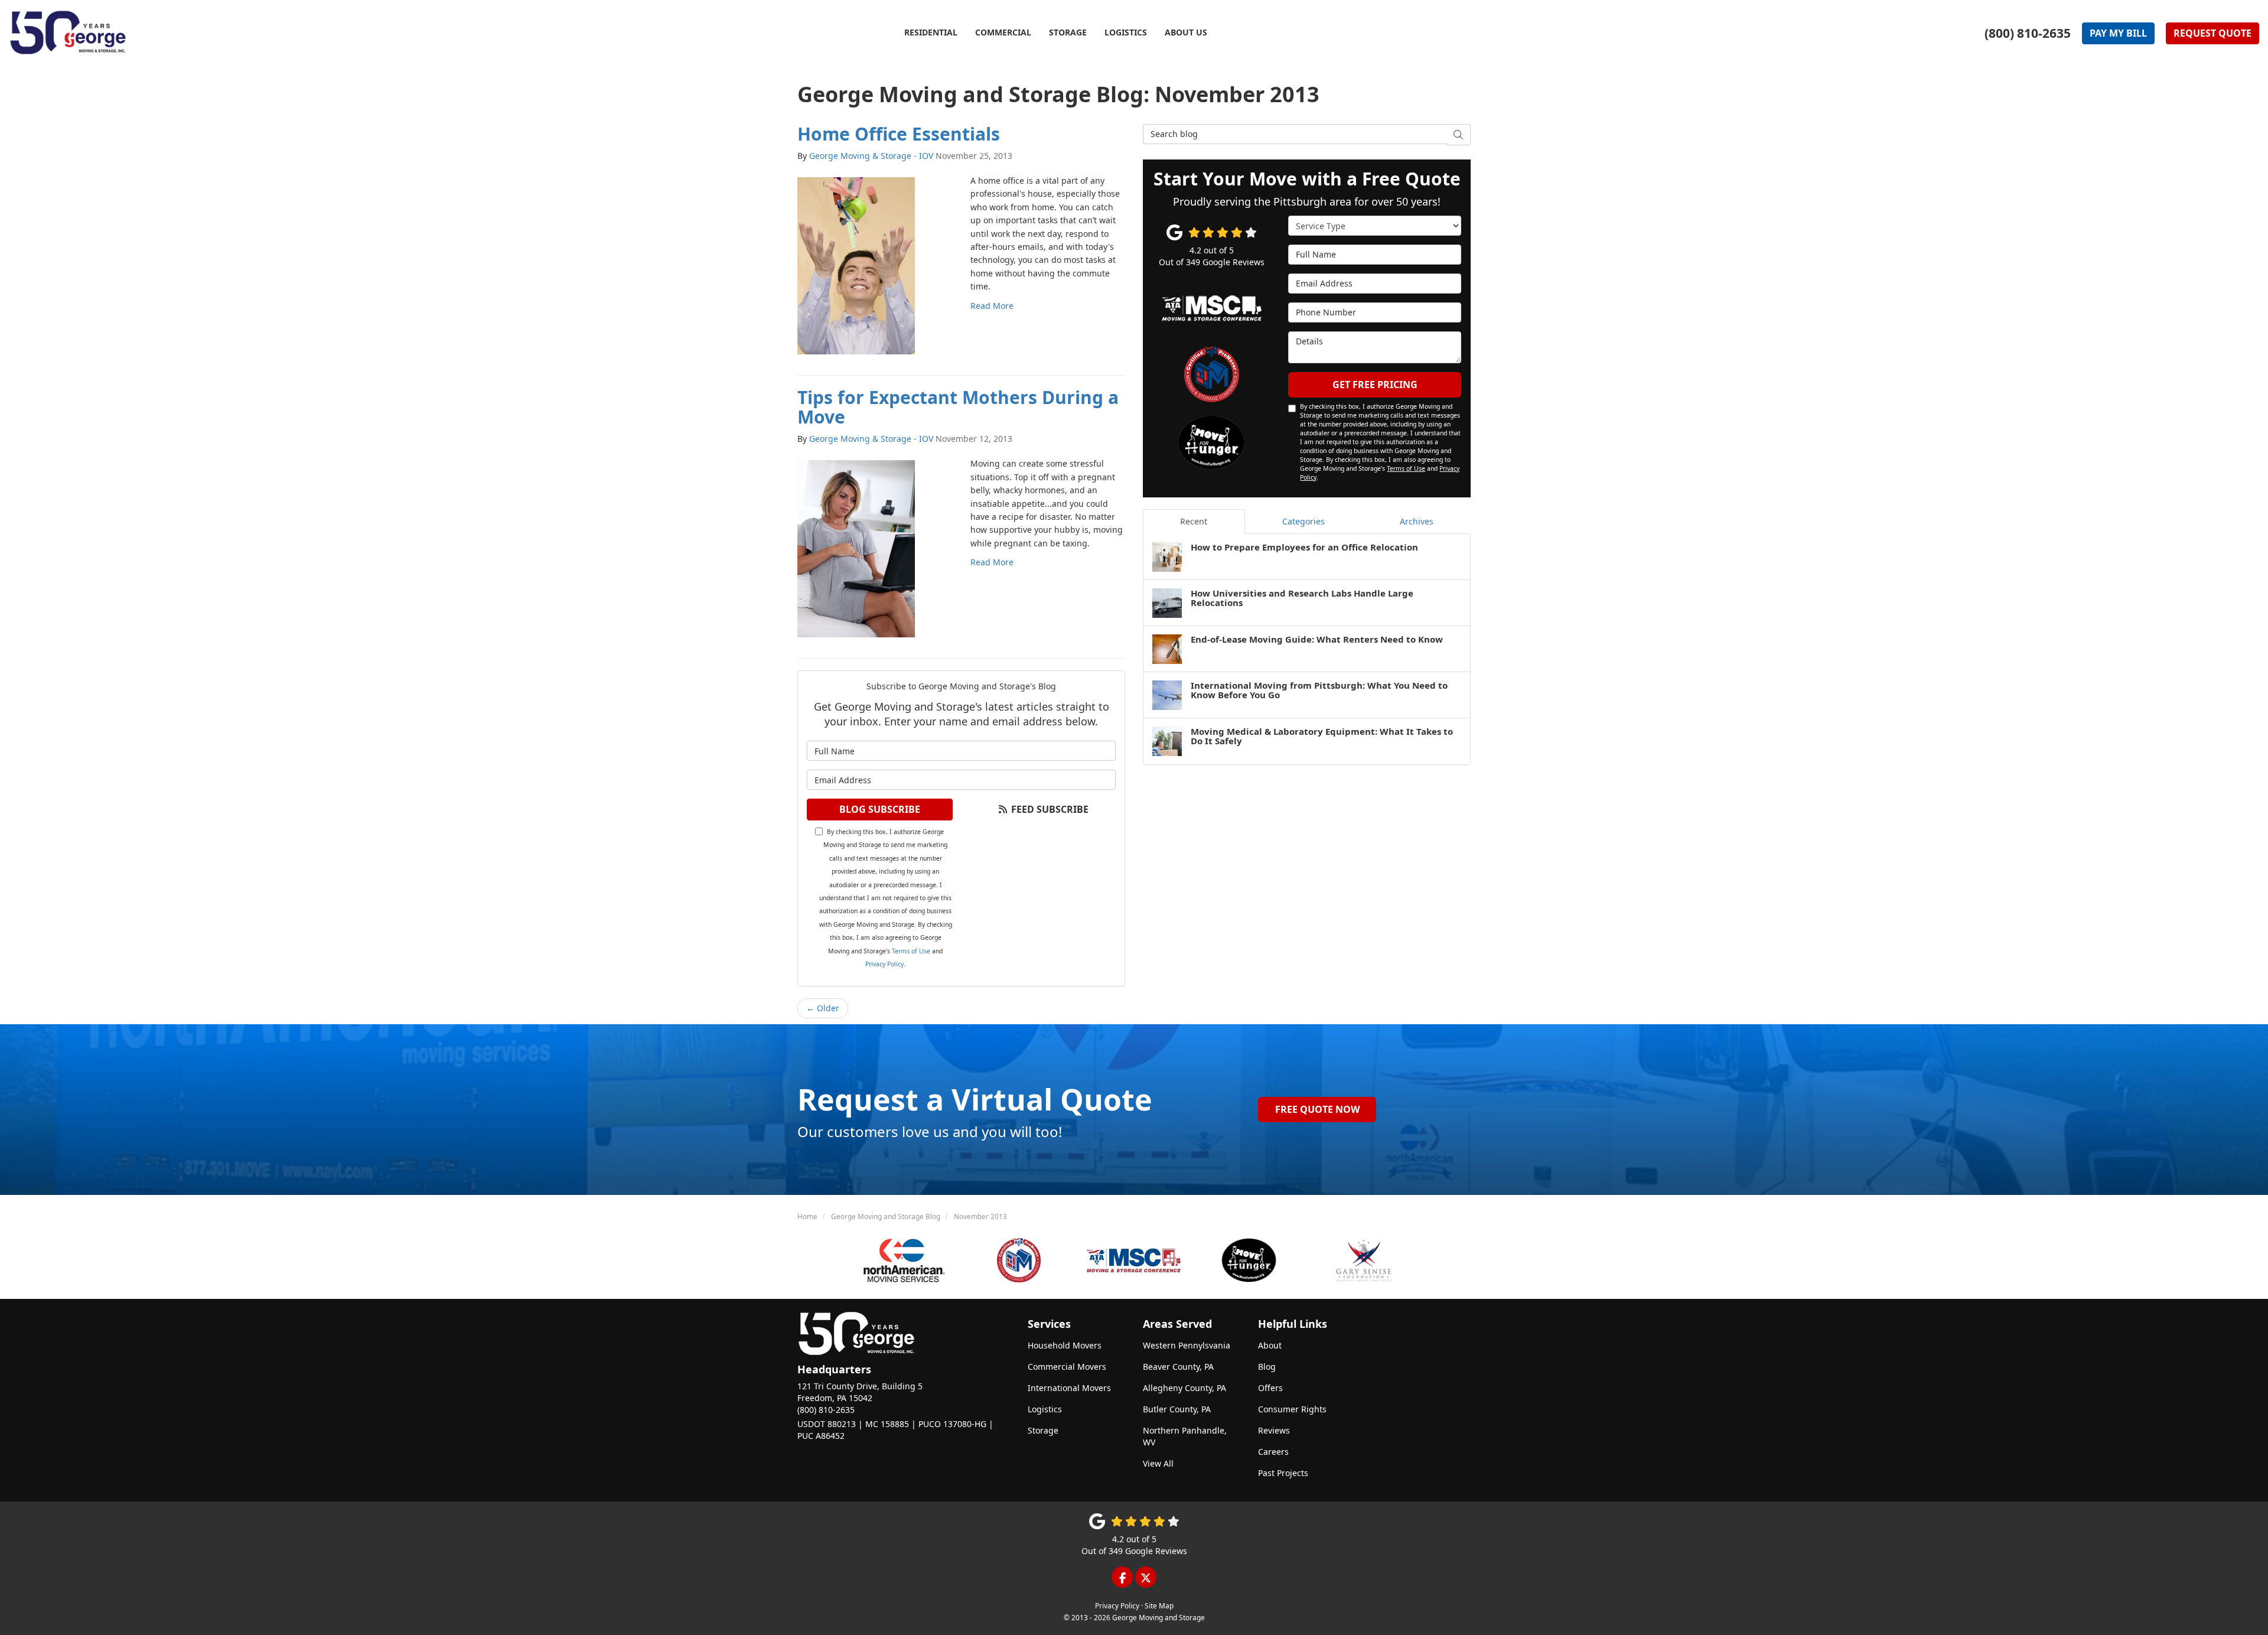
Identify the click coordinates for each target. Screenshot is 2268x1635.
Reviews (1274, 1430)
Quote (2212, 33)
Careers (1273, 1452)
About (1270, 1345)
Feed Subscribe (1049, 809)
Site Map (1159, 1605)
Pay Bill (2118, 33)
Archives (1417, 521)
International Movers (1069, 1388)
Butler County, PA (1177, 1409)
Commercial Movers (1067, 1367)
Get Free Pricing (1375, 385)
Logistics (1045, 1409)
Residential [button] (931, 32)
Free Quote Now (1317, 1109)
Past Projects (1283, 1473)
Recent (1194, 521)
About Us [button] (1186, 32)
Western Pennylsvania (1187, 1345)
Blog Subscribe (880, 809)
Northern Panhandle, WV (1185, 1436)
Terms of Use (911, 951)
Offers (1270, 1388)
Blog (1267, 1367)
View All (1158, 1463)
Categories (1304, 521)
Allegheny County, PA (1184, 1388)
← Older (823, 1008)
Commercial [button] (1003, 32)
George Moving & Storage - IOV (871, 156)
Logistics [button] (1126, 32)
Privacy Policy (884, 964)
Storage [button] (1068, 32)
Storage (1043, 1430)
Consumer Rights (1292, 1409)
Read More (992, 306)
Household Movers (1065, 1345)
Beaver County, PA (1178, 1367)
